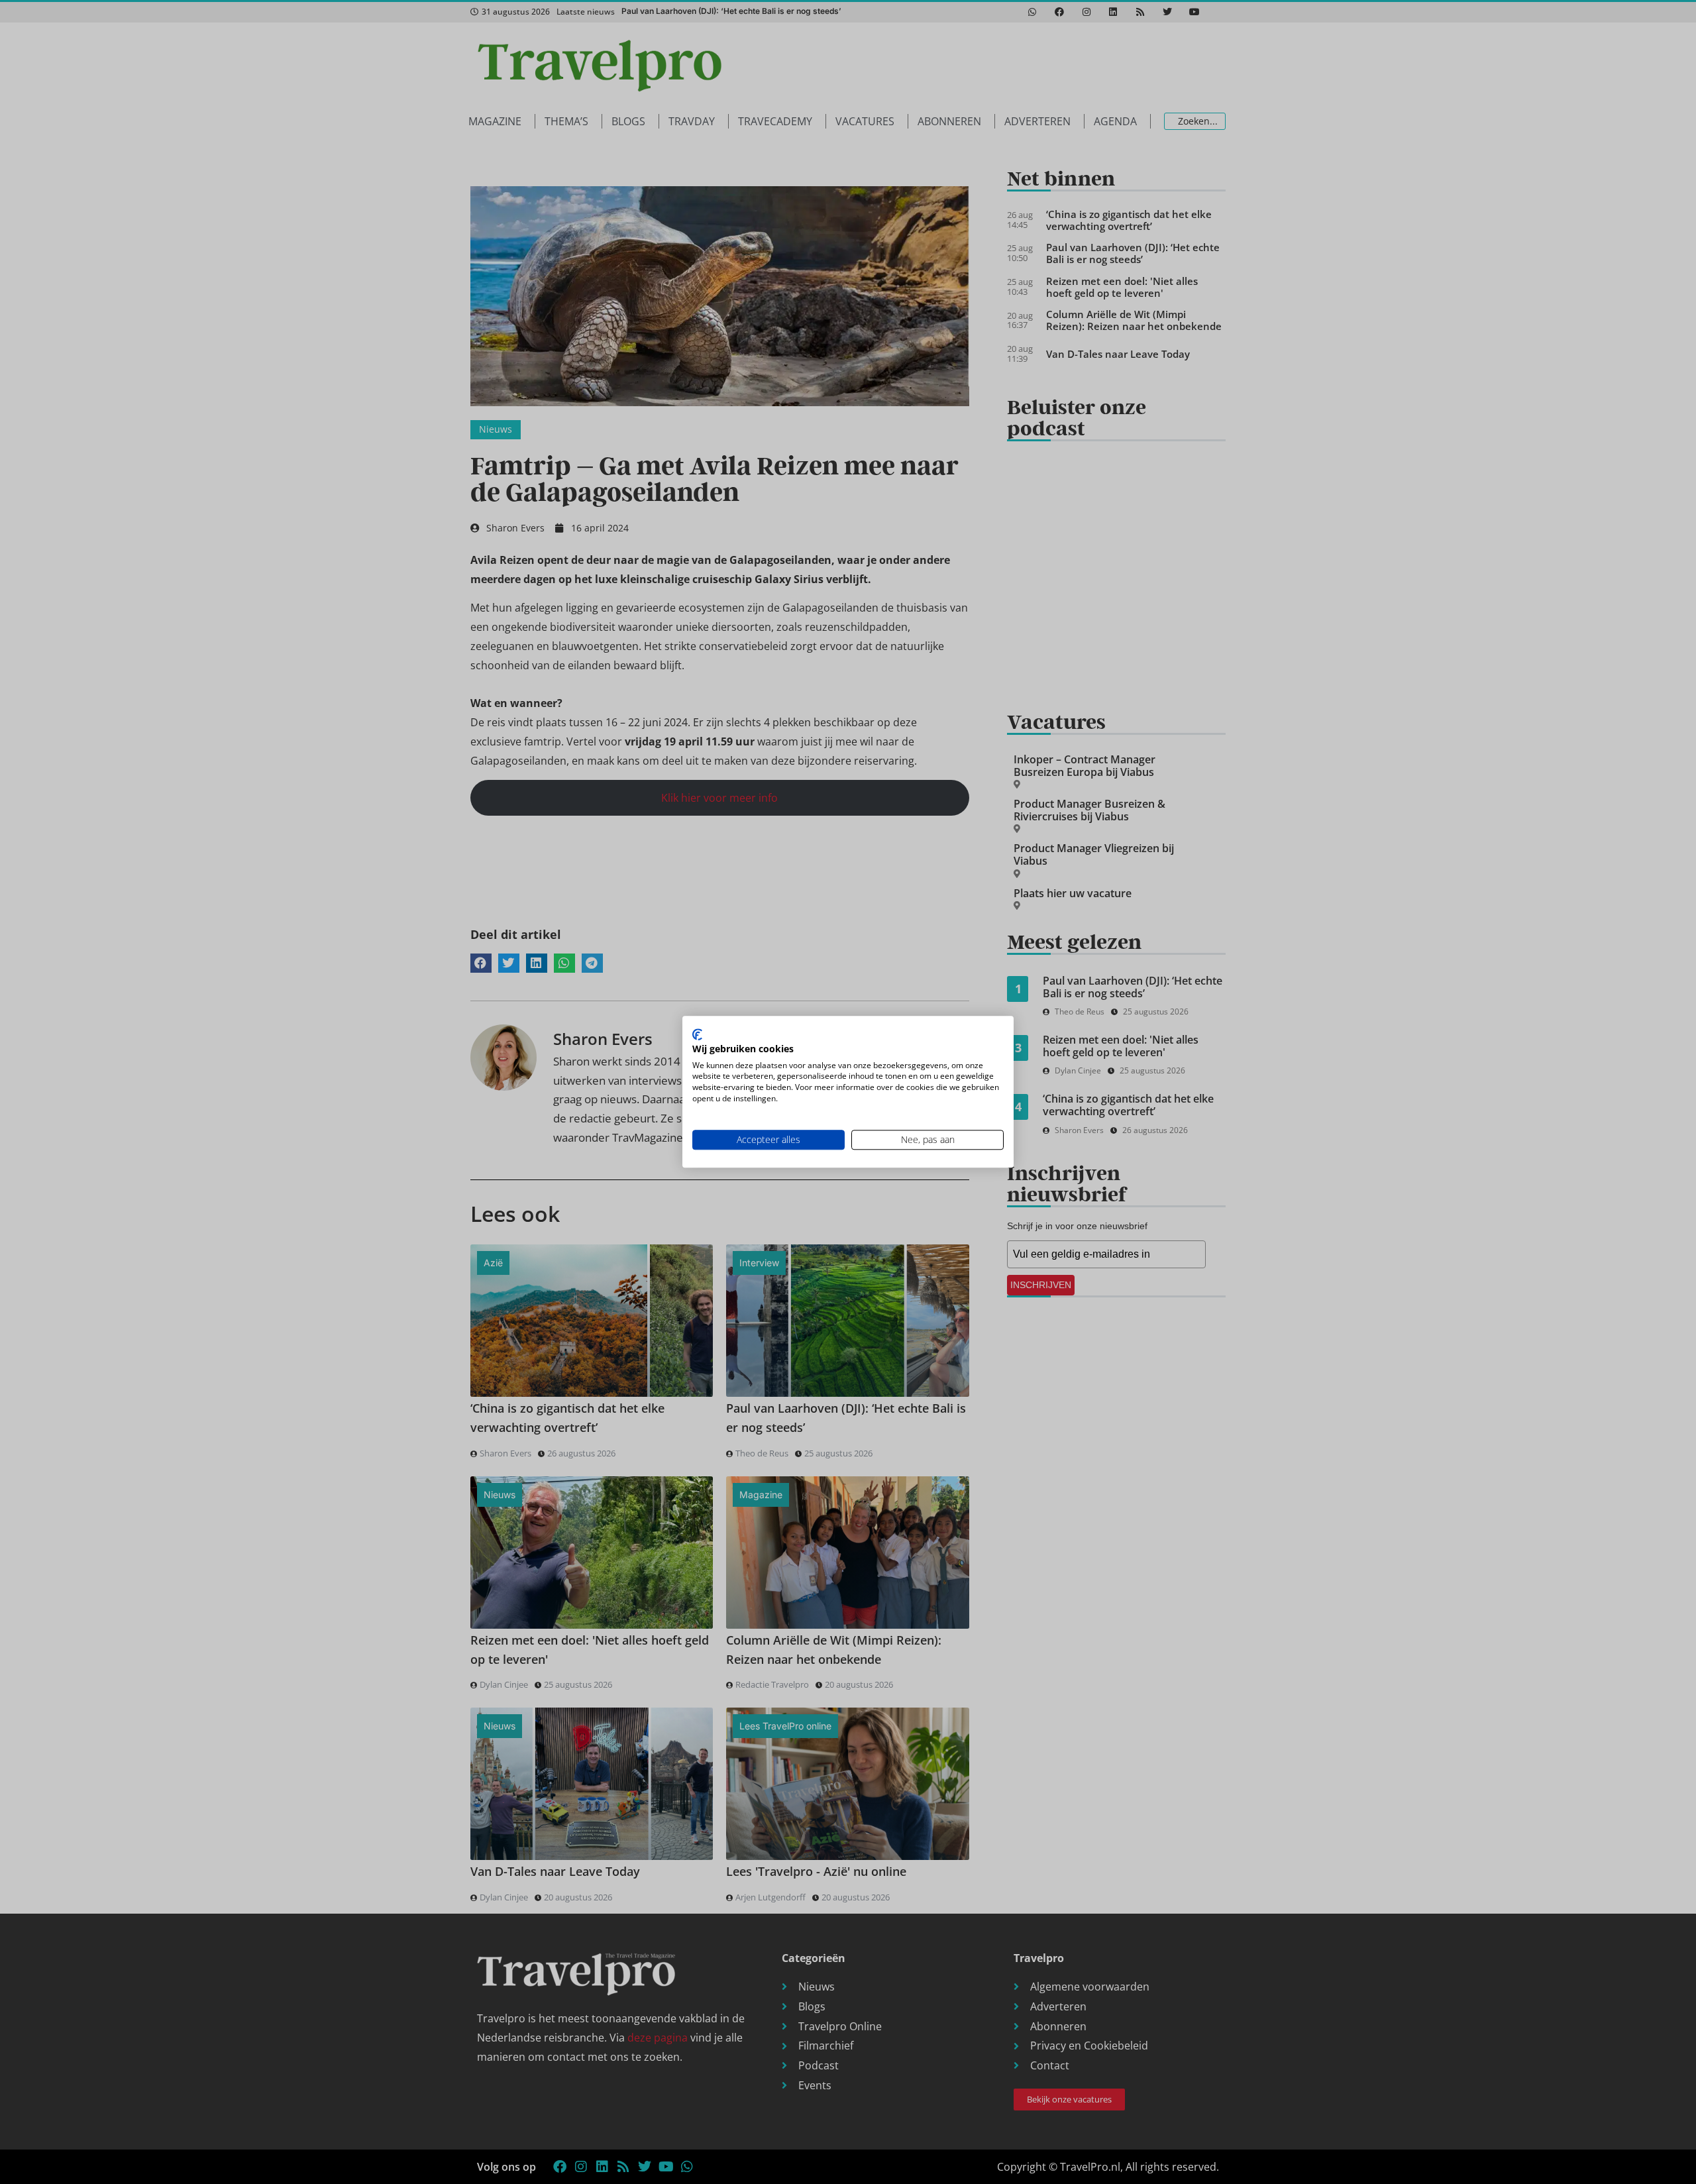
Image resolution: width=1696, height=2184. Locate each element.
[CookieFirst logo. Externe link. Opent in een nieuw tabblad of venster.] (697, 1034)
